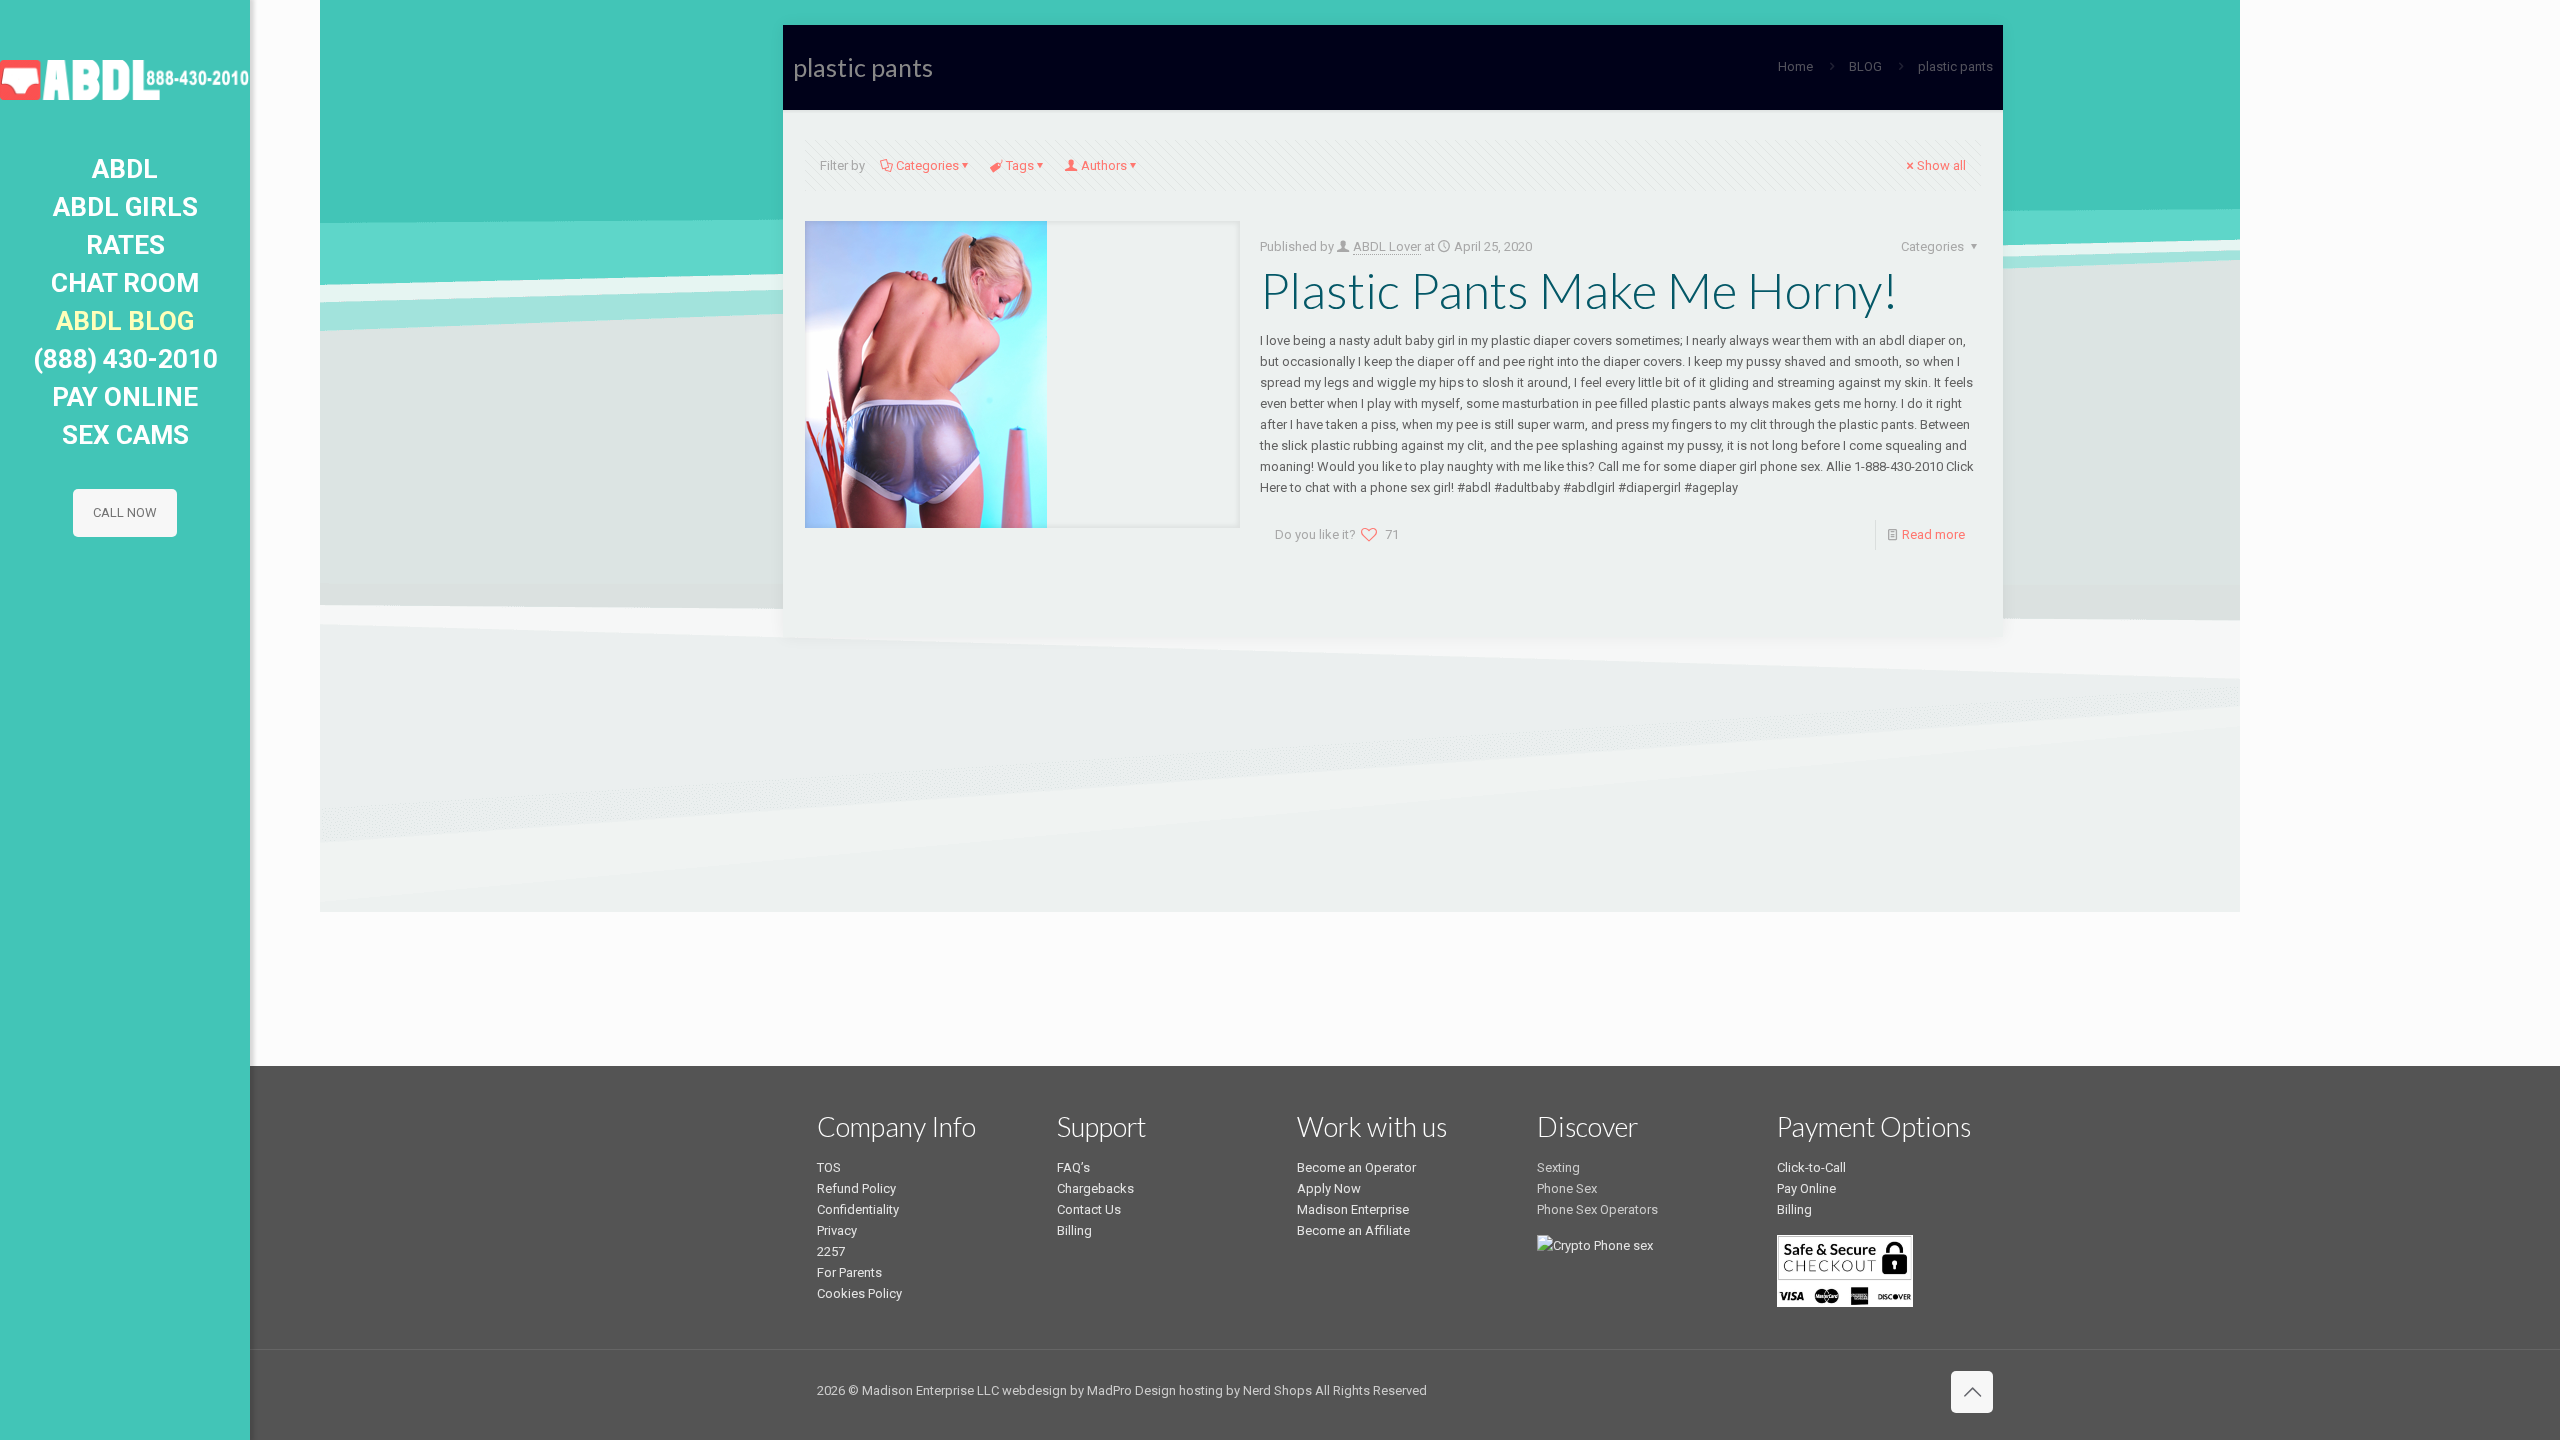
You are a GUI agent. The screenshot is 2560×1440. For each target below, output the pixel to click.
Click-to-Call (1811, 1167)
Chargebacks (1095, 1188)
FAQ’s (1073, 1167)
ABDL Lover (1387, 246)
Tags (1020, 165)
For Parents (849, 1272)
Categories (927, 165)
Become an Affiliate (1353, 1230)
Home (1795, 66)
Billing (1074, 1230)
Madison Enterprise (1353, 1209)
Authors (1104, 165)
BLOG (1865, 66)
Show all (1941, 165)
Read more (1933, 534)
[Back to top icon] (1972, 1392)
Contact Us (1089, 1209)
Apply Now (1329, 1188)
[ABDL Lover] (125, 75)
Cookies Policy (859, 1293)
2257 (831, 1251)
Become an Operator (1356, 1167)
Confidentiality (858, 1209)
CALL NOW (125, 512)
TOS (829, 1167)
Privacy (837, 1230)
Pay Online (1806, 1188)
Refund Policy (856, 1188)
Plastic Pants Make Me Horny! (1579, 290)
